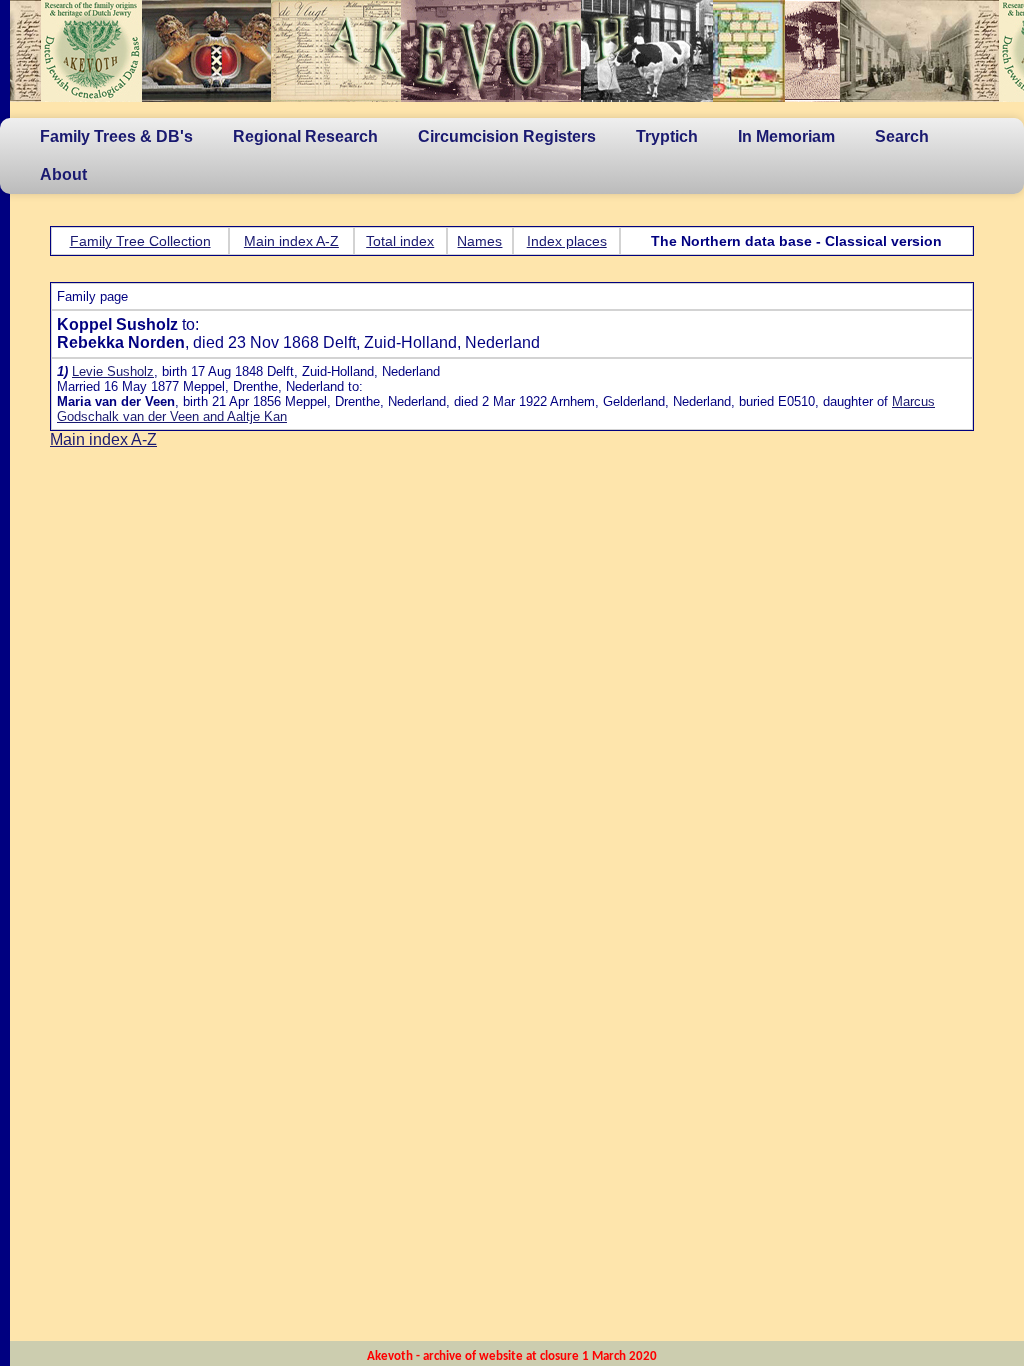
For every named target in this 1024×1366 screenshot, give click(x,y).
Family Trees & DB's (116, 136)
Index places (567, 241)
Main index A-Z (291, 241)
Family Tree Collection (140, 241)
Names (479, 241)
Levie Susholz (113, 371)
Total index (400, 241)
